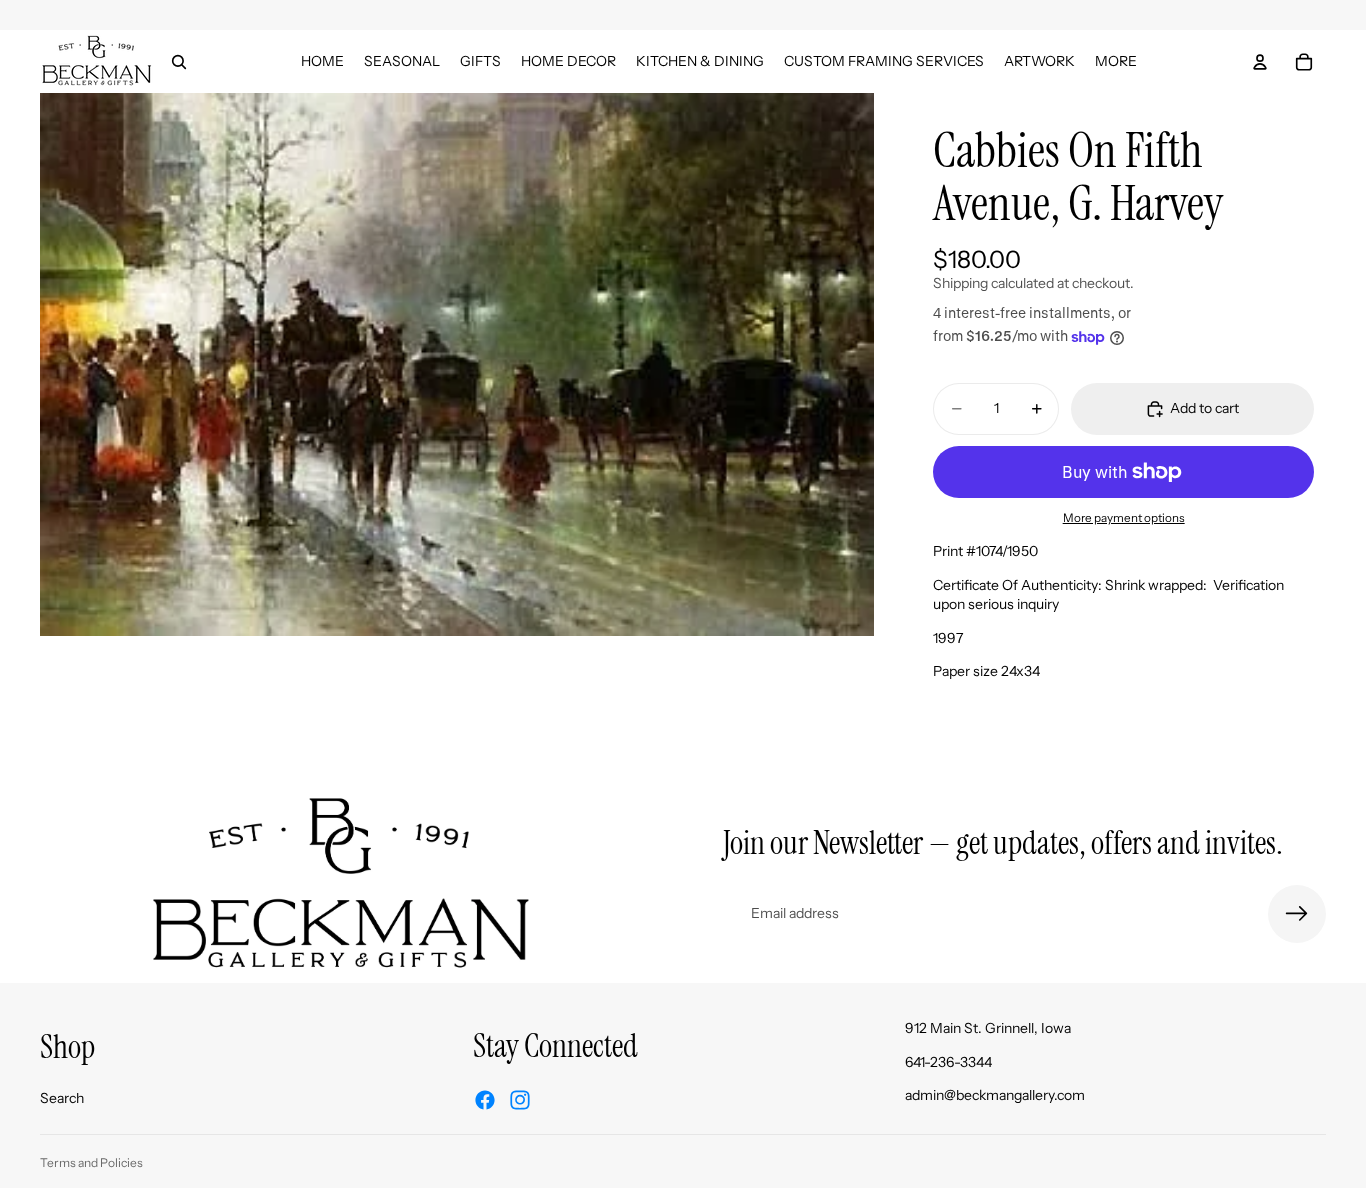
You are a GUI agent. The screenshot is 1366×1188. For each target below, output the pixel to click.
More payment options (1124, 518)
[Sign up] (1297, 914)
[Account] (1260, 62)
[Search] (179, 62)
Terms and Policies (91, 1162)
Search (62, 1098)
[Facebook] (485, 1100)
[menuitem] (1116, 61)
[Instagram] (520, 1100)
